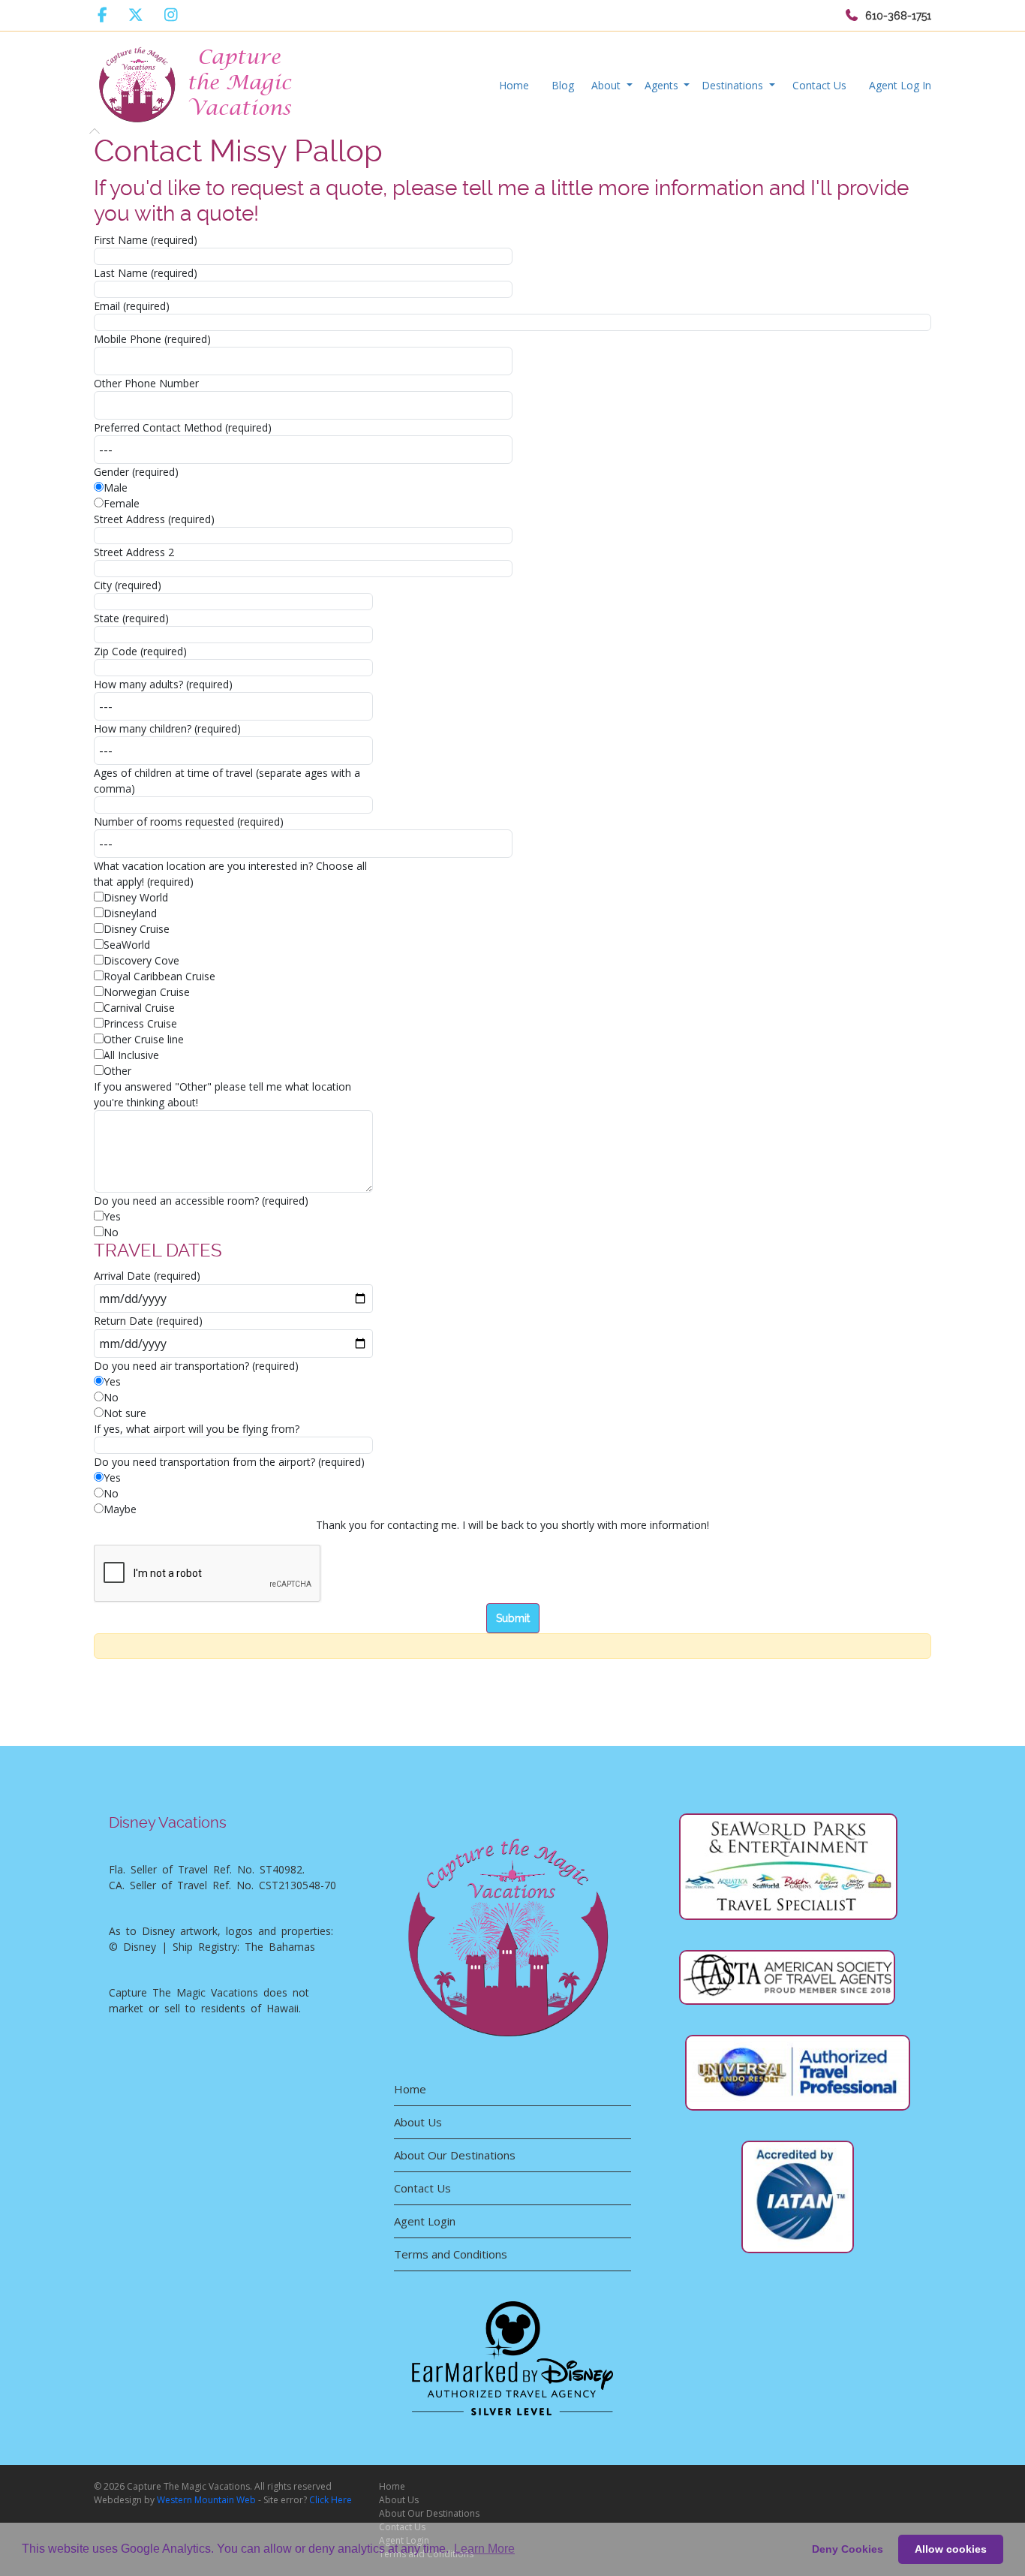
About (607, 85)
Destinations (734, 85)
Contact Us (819, 85)
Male (116, 488)
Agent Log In (900, 85)
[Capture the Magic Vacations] (197, 81)
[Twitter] (136, 15)
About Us (418, 2122)
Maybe (120, 1509)
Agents (663, 85)
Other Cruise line (144, 1039)
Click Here (331, 2500)
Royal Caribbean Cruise (159, 976)
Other (117, 1071)
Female (122, 503)
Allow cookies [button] (951, 2549)
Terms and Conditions (451, 2254)
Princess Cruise (140, 1023)
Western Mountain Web (206, 2500)
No (111, 1232)
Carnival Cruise (139, 1008)
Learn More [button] (484, 2549)
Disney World (136, 897)
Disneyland (130, 913)
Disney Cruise (137, 929)
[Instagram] (171, 15)
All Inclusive (131, 1055)
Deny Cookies (848, 2549)
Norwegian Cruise (147, 992)
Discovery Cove (141, 960)
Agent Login (425, 2221)
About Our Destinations (455, 2155)
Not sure (125, 1413)
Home (514, 85)
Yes (112, 1216)
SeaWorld (127, 945)
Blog (563, 85)
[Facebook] (102, 15)
